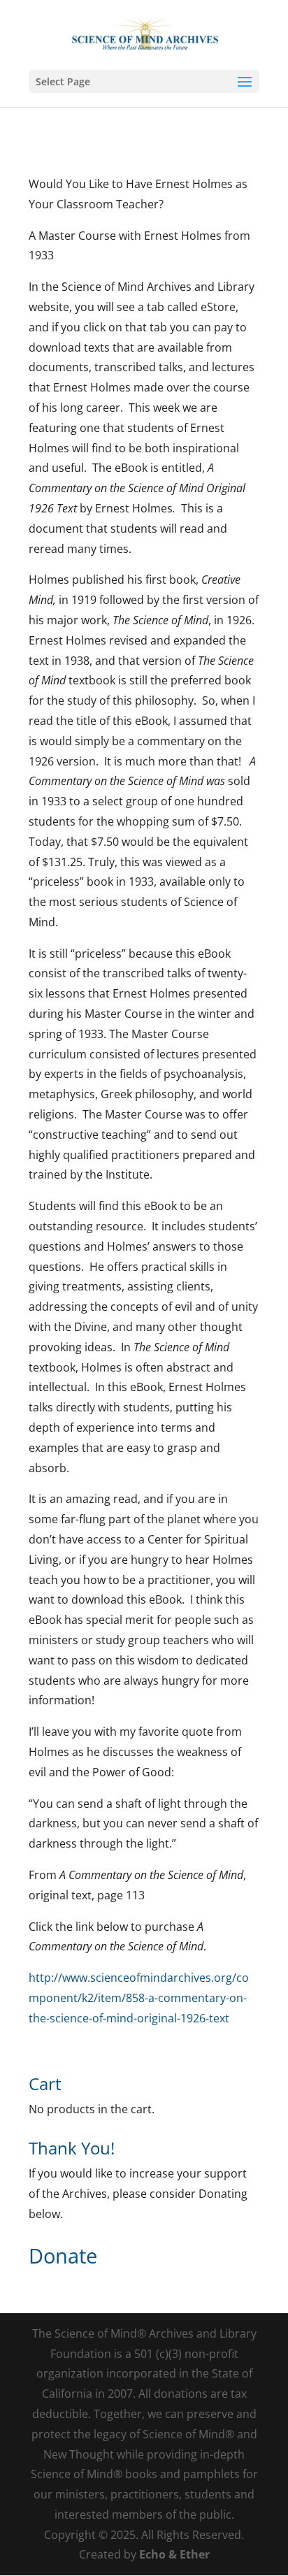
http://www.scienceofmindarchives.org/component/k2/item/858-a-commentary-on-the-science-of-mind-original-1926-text (139, 1998)
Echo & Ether (174, 2554)
